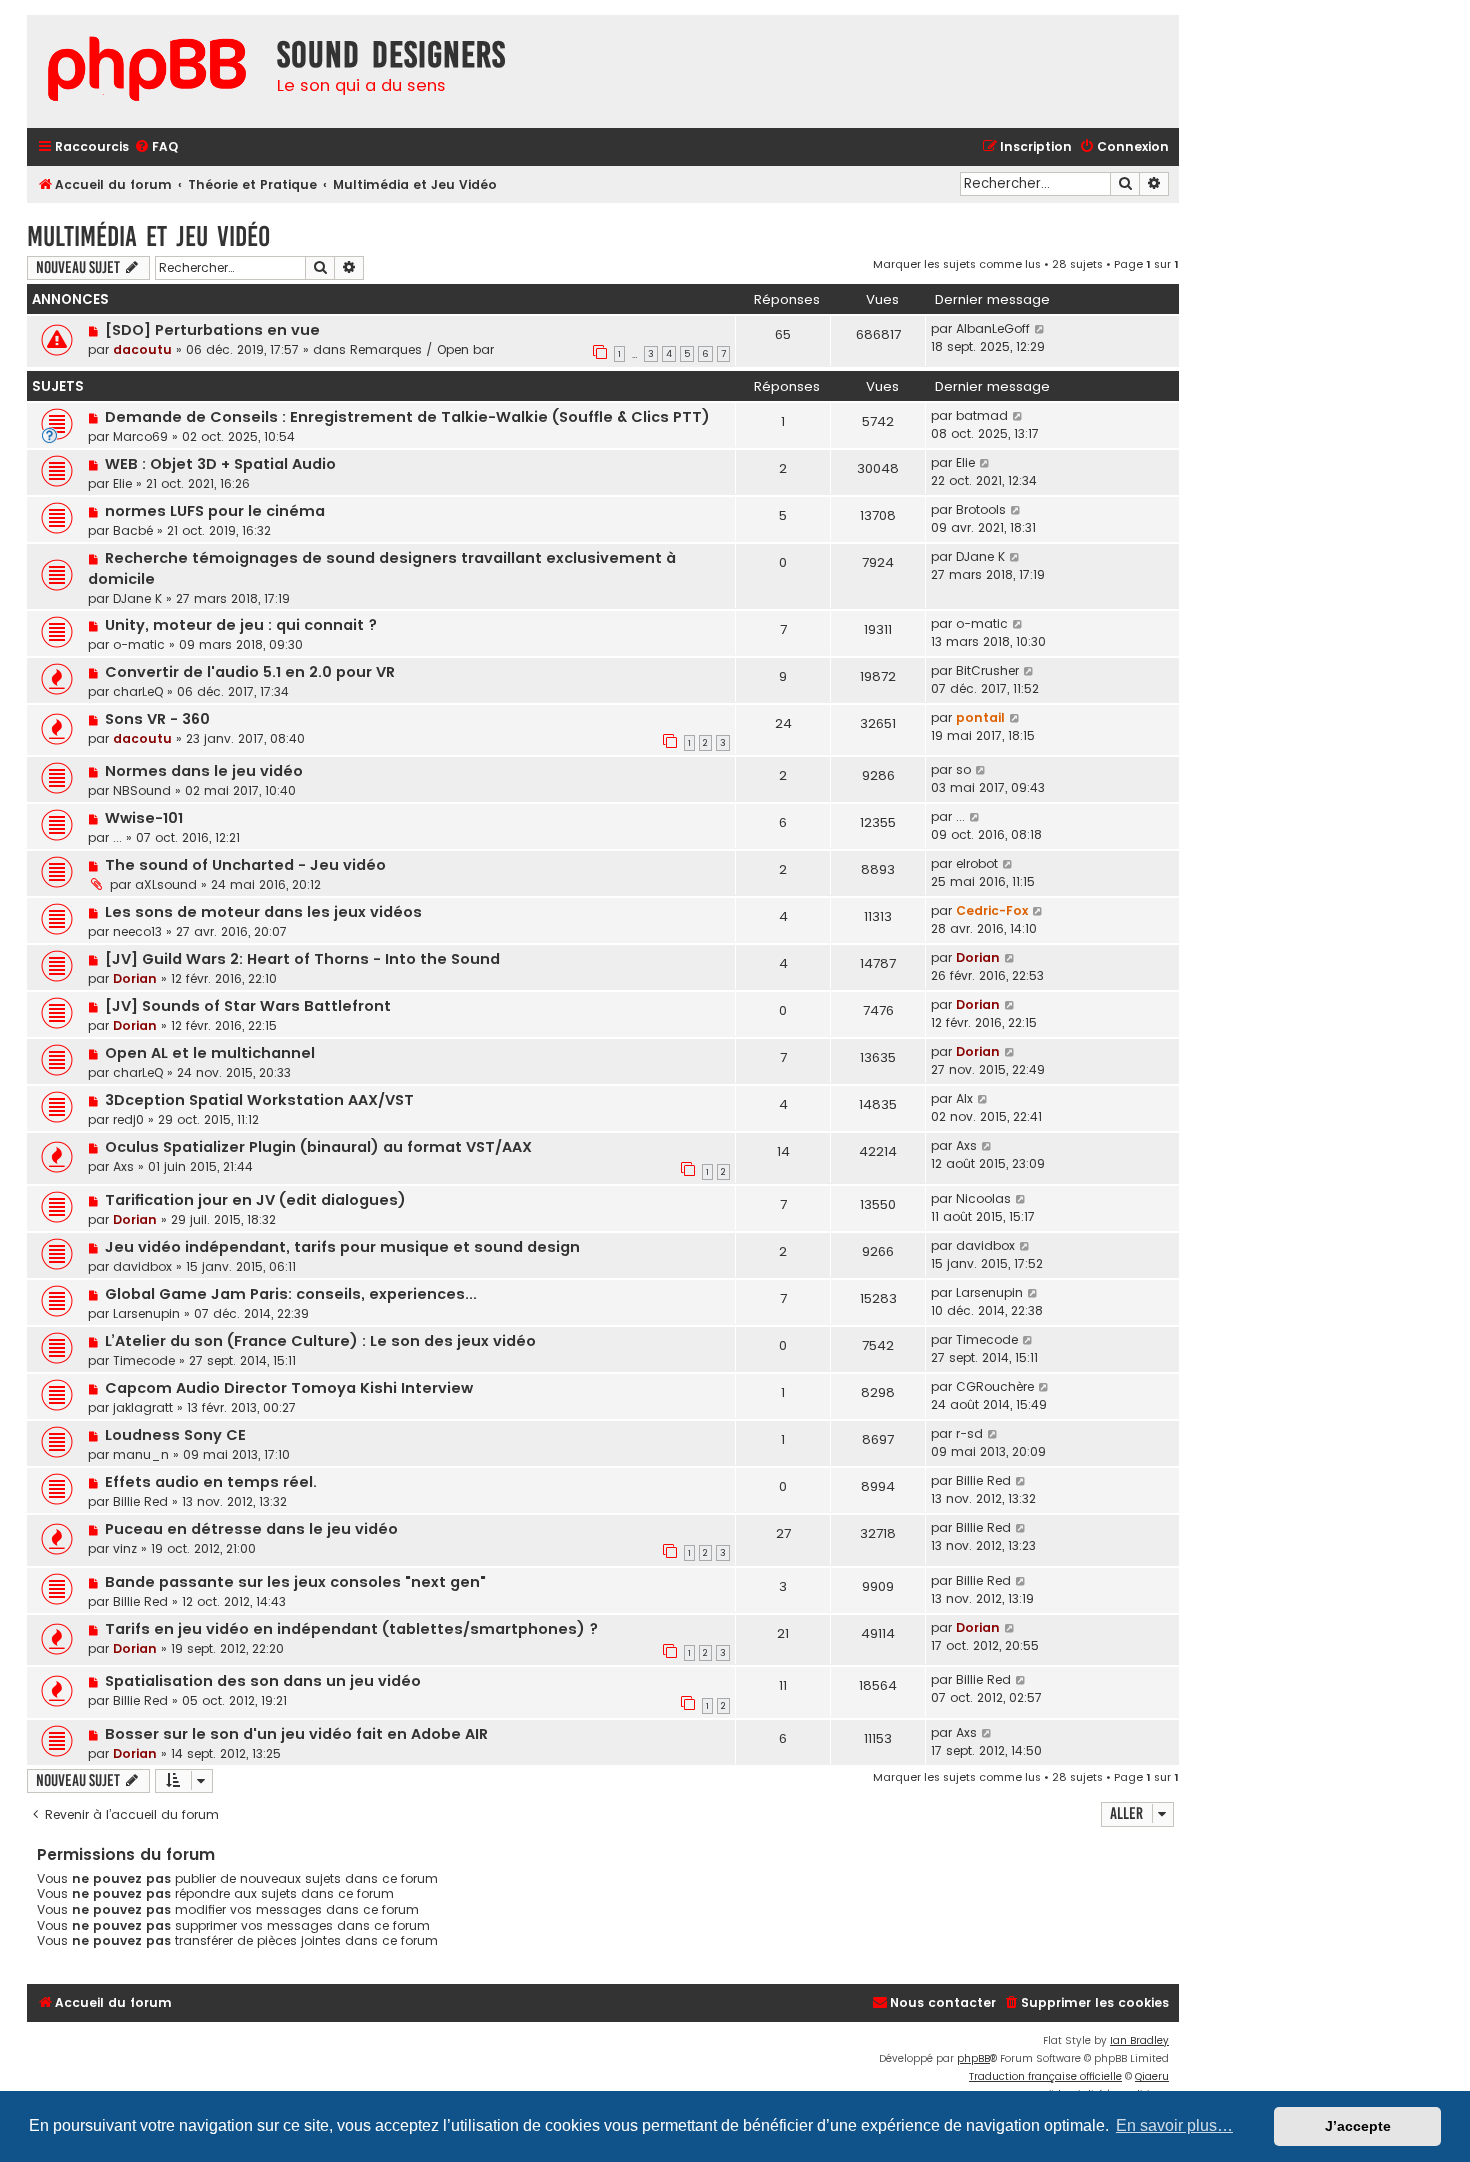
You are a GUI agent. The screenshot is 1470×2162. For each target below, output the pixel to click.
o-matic (139, 644)
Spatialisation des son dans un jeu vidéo (263, 1681)
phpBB (973, 2058)
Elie (122, 483)
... (117, 837)
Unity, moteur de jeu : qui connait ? (241, 625)
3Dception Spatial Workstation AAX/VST (259, 1100)
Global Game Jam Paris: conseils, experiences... (291, 1294)
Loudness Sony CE (175, 1435)
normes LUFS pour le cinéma (215, 511)
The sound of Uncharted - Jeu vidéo (245, 865)
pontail (980, 717)
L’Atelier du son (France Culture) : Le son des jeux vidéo (320, 1341)
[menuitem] (156, 147)
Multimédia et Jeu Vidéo (148, 236)
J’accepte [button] (1358, 2126)
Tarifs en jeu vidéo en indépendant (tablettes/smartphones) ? (351, 1629)
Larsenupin (146, 1313)
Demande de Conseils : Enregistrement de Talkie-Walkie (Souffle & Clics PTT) (407, 417)
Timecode (144, 1360)
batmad (982, 415)
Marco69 (140, 436)
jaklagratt (143, 1407)
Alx (964, 1098)
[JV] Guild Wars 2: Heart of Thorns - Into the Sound (302, 959)
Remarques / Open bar (422, 349)
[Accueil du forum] (147, 71)
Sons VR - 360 (157, 719)
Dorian (135, 978)
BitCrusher (987, 670)
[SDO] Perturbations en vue (212, 330)
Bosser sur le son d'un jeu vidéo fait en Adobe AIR (296, 1734)
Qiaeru (1152, 2076)
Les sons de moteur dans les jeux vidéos (263, 912)
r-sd (969, 1433)
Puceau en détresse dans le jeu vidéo (251, 1529)
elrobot (977, 863)
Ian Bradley (1139, 2040)
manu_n (141, 1454)
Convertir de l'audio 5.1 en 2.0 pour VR (250, 672)
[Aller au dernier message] (1040, 329)
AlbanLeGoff (993, 328)
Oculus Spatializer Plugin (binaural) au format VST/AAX (318, 1147)
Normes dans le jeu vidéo (204, 771)
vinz (125, 1548)
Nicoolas (983, 1198)
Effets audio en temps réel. (211, 1482)
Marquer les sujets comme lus (957, 264)
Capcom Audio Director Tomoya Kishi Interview (289, 1388)
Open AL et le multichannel (210, 1053)
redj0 (128, 1119)
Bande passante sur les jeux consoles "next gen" (295, 1582)
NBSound (142, 790)
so (963, 769)
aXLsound (166, 884)
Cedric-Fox (992, 910)
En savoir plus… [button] (1174, 2125)
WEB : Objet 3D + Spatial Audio (220, 464)
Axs (123, 1166)
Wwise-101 (144, 818)
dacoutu (142, 349)
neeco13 (137, 931)
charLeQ (138, 691)
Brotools (981, 509)
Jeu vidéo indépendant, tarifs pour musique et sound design (342, 1247)
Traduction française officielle (1045, 2076)
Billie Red (140, 1501)
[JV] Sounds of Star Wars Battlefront (248, 1006)
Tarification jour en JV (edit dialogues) (255, 1200)
